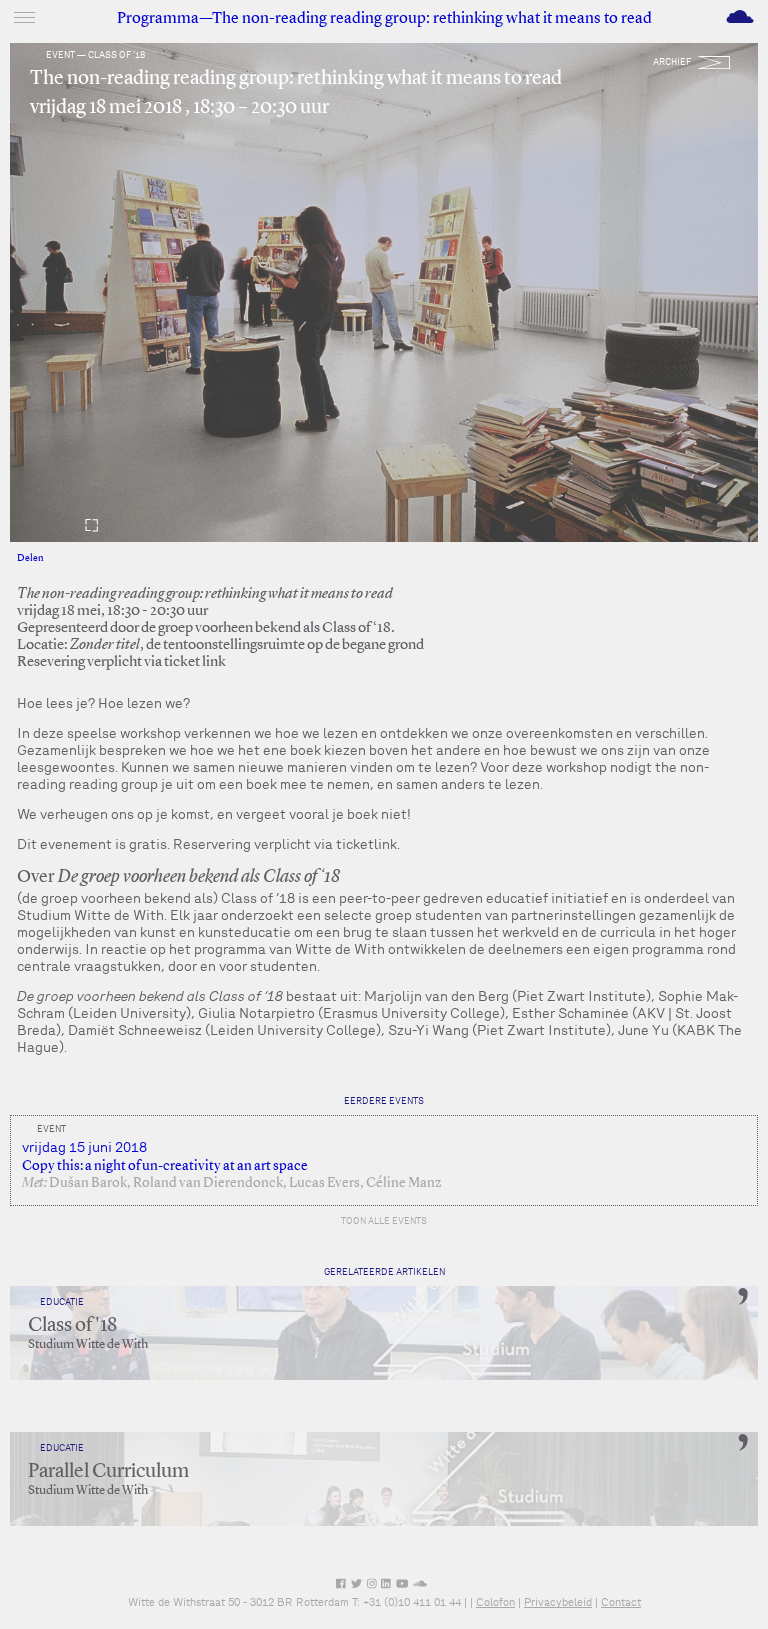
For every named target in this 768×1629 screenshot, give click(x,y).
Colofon (495, 1602)
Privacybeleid (558, 1602)
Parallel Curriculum (108, 1472)
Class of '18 (72, 1326)
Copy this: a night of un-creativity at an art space (165, 1166)
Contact (621, 1602)
